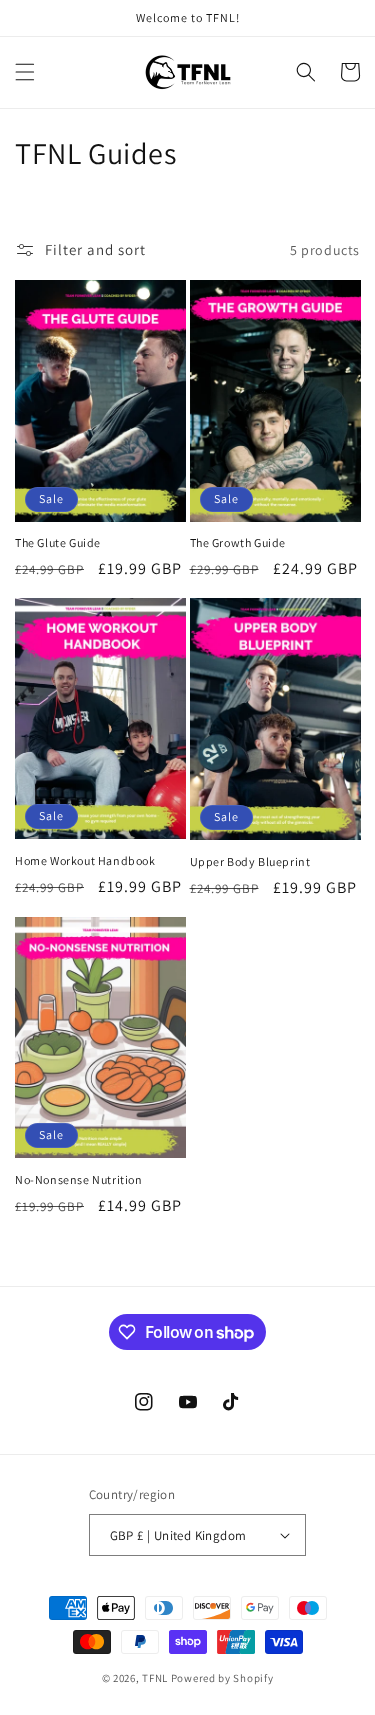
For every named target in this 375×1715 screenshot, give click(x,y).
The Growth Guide (238, 542)
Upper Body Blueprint (250, 861)
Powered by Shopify (222, 1678)
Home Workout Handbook (85, 860)
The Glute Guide (58, 542)
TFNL (155, 1678)
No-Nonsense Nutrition (79, 1179)
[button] (25, 72)
